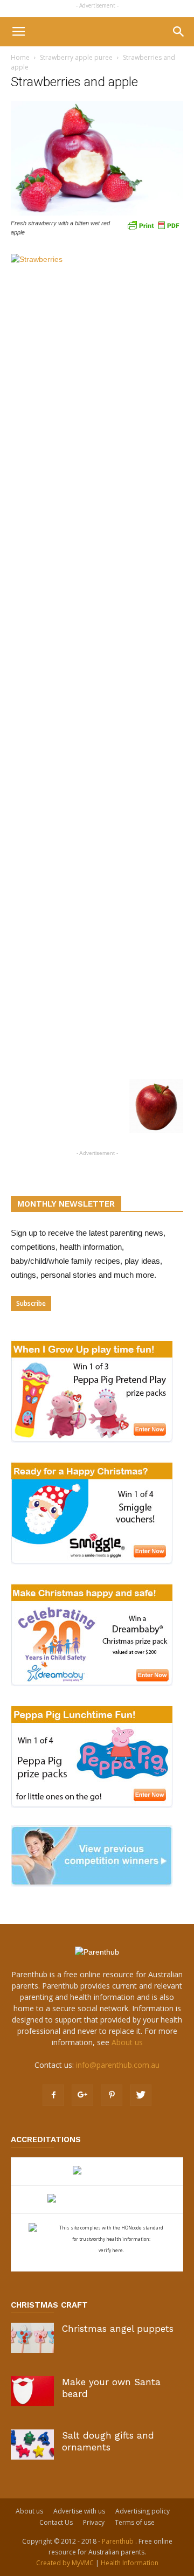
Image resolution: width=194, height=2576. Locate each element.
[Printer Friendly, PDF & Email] (153, 225)
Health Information (130, 2563)
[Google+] (82, 2095)
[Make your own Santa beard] (32, 2391)
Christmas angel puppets (118, 2329)
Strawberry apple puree (76, 57)
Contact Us (56, 2522)
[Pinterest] (112, 2095)
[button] (179, 32)
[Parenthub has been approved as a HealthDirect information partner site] (97, 2172)
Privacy (94, 2522)
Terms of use (135, 2522)
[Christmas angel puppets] (32, 2338)
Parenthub (119, 2541)
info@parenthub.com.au (118, 2065)
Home (20, 57)
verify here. (111, 2250)
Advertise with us (79, 2511)
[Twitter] (141, 2095)
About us (127, 2042)
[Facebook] (53, 2095)
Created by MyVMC (65, 2563)
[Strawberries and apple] (97, 213)
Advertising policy (143, 2511)
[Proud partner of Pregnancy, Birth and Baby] (97, 2200)
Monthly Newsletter (66, 1204)
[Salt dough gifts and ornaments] (32, 2444)
